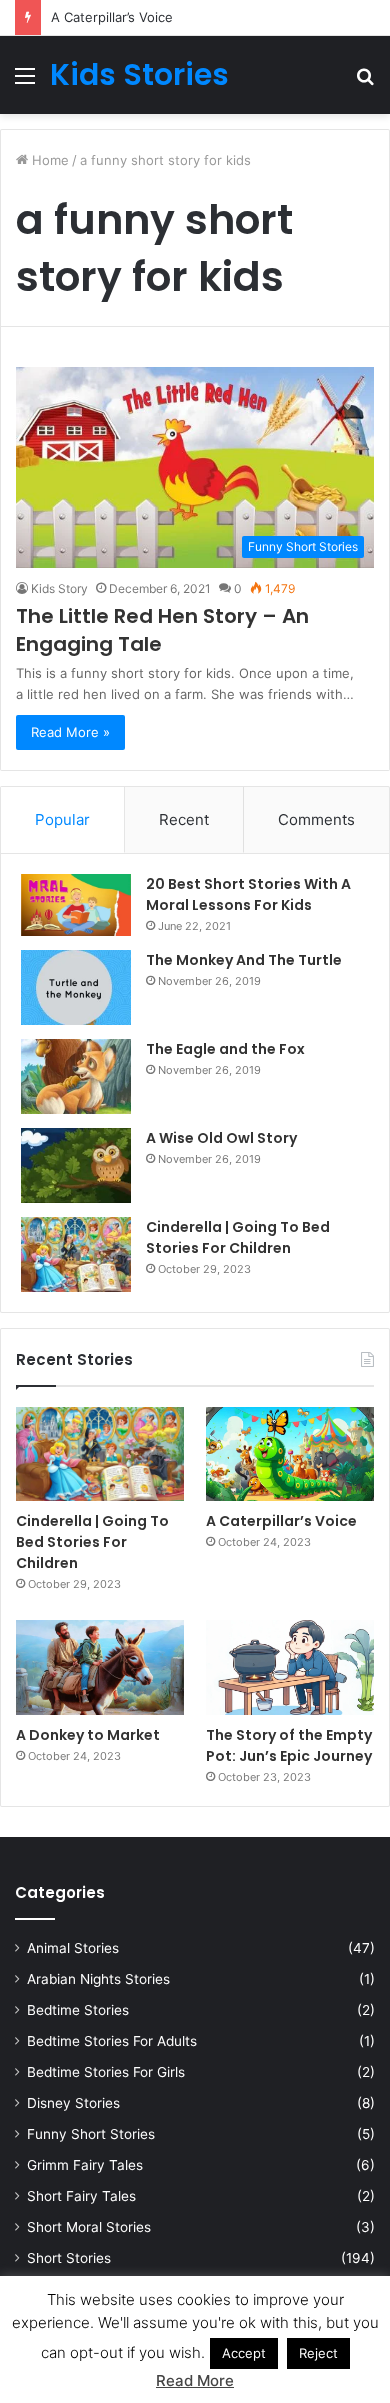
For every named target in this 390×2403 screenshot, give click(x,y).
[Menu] (25, 82)
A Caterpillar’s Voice (112, 17)
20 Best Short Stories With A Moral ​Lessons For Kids (248, 894)
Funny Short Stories (91, 2134)
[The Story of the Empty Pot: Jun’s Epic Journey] (290, 1667)
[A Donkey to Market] (100, 1667)
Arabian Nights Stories (98, 1979)
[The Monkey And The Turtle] (76, 987)
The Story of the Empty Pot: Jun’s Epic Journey (289, 1745)
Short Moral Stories (89, 2227)
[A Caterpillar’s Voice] (290, 1454)
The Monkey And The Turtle (244, 960)
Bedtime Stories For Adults (112, 2041)
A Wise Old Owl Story (221, 1138)
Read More (195, 2380)
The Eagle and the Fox (225, 1049)
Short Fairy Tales (81, 2196)
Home (48, 160)
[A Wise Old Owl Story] (76, 1165)
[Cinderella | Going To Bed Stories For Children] (76, 1254)
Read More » (70, 732)
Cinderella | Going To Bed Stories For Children (238, 1237)
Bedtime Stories (78, 2010)
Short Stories (69, 2258)
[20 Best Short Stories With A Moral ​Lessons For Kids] (76, 905)
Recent (184, 819)
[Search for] (365, 82)
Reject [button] (318, 2353)
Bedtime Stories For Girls (106, 2072)
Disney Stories (73, 2103)
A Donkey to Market (88, 1735)
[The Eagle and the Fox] (76, 1076)
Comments (316, 819)
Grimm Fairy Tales (85, 2165)
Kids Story (59, 588)
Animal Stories (73, 1948)
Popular (62, 819)
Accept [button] (244, 2353)
